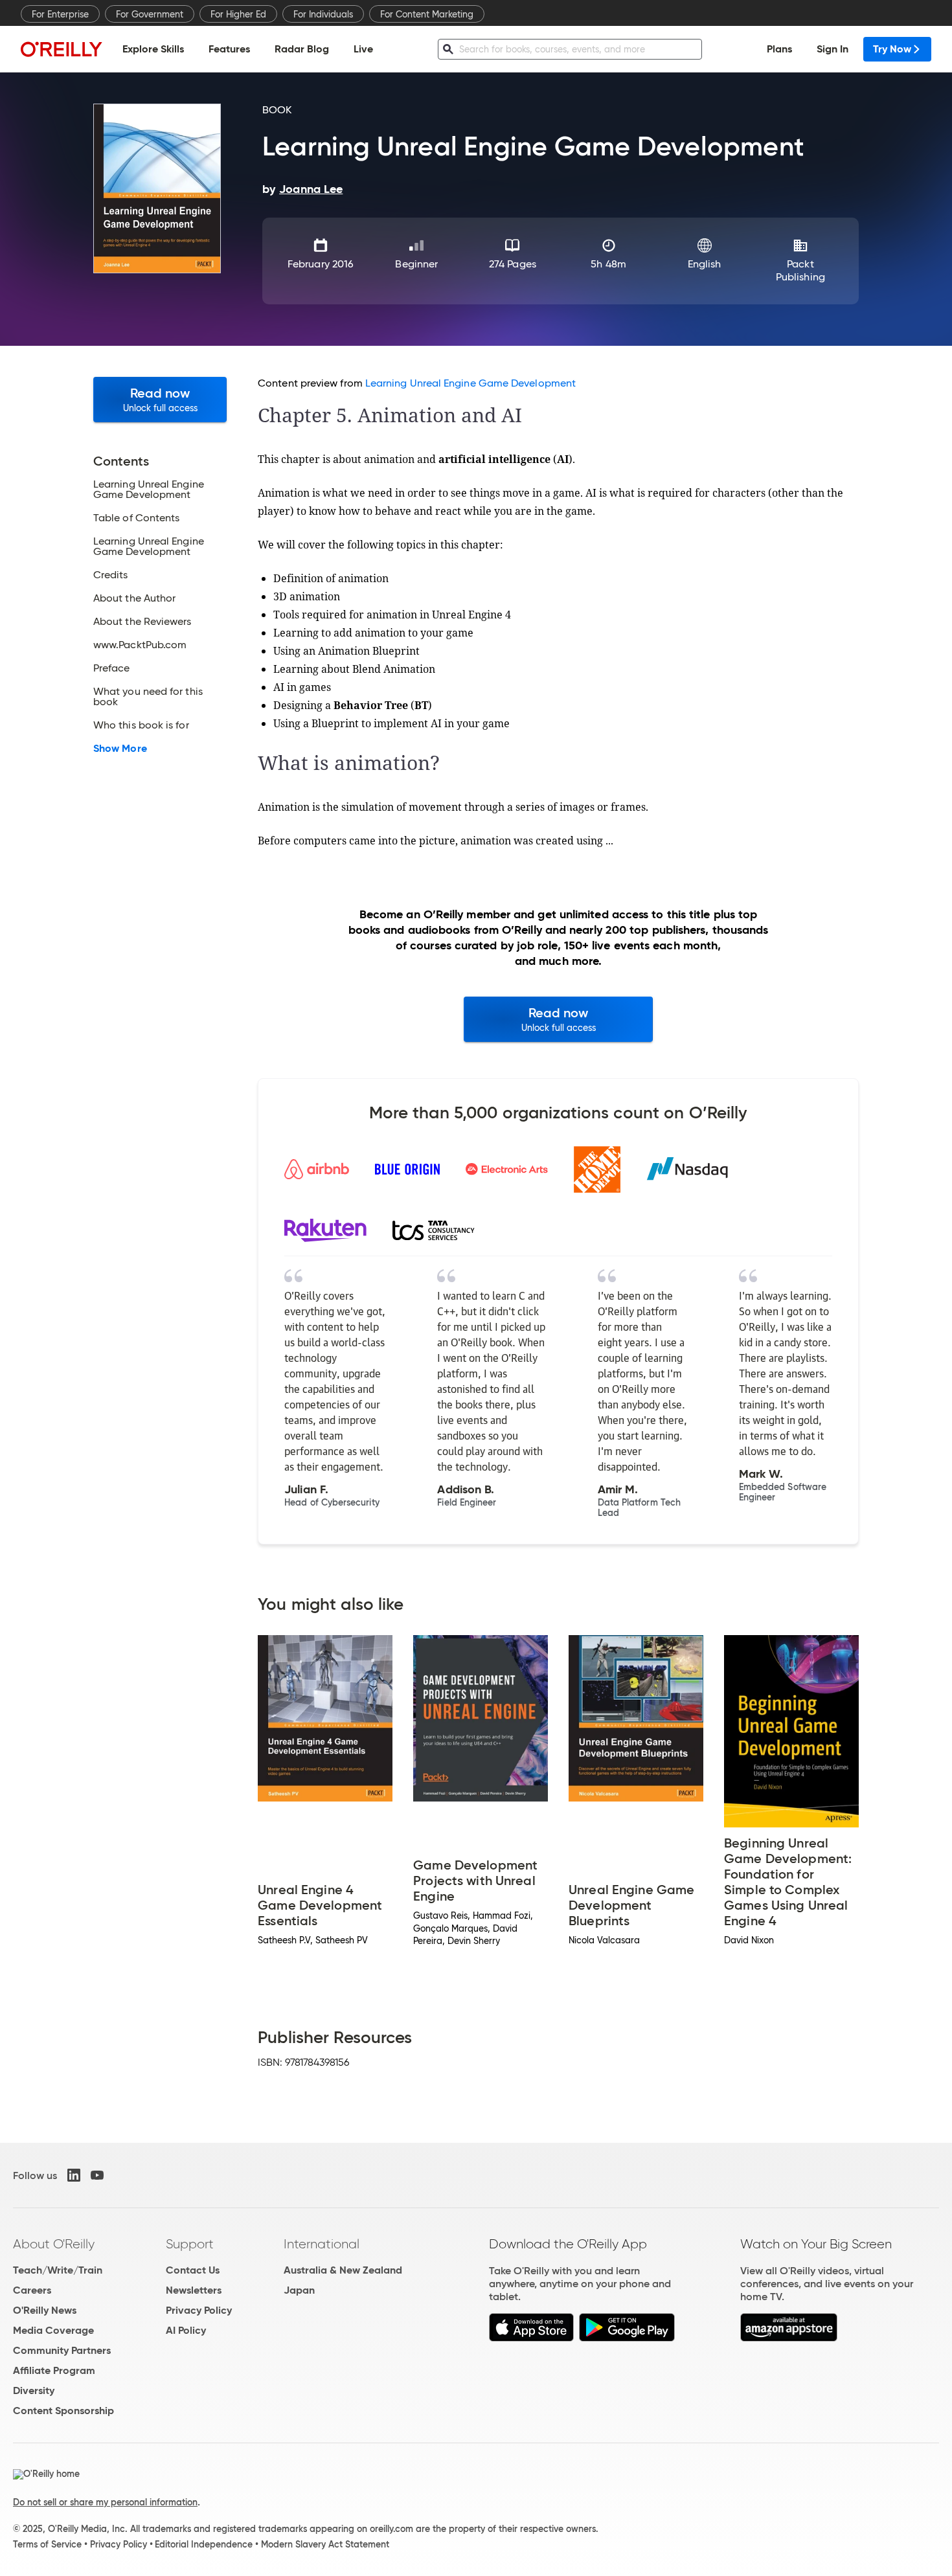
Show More (120, 749)
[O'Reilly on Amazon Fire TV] (789, 2338)
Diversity (34, 2390)
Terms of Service (47, 2544)
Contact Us (193, 2270)
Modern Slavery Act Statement (325, 2544)
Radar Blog (302, 49)
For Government (150, 14)
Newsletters (194, 2290)
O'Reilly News (45, 2310)
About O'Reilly (54, 2244)
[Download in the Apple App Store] (531, 2338)
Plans (779, 49)
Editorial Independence (204, 2544)
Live (363, 49)
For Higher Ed (238, 14)
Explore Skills (153, 49)
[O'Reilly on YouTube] (97, 2175)
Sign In (833, 49)
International (322, 2244)
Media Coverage (53, 2330)
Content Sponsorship (63, 2411)
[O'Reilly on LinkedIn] (74, 2175)
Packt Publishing (800, 270)
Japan (299, 2290)
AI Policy (186, 2330)
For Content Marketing (427, 14)
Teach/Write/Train (58, 2270)
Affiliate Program (54, 2370)
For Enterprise (60, 14)
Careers (32, 2290)
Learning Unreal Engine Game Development (470, 383)
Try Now (892, 49)
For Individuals (323, 14)
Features (229, 49)
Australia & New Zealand (343, 2270)
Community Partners (62, 2350)
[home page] (62, 49)
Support (190, 2244)
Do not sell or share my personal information (105, 2502)
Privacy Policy (199, 2310)
